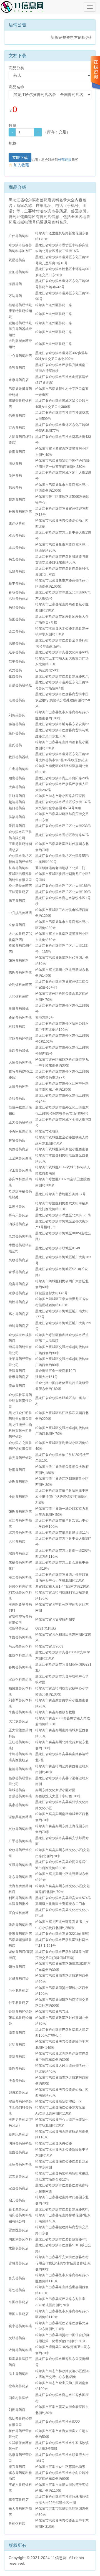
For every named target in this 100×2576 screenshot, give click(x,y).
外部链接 (65, 160)
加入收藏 (19, 165)
